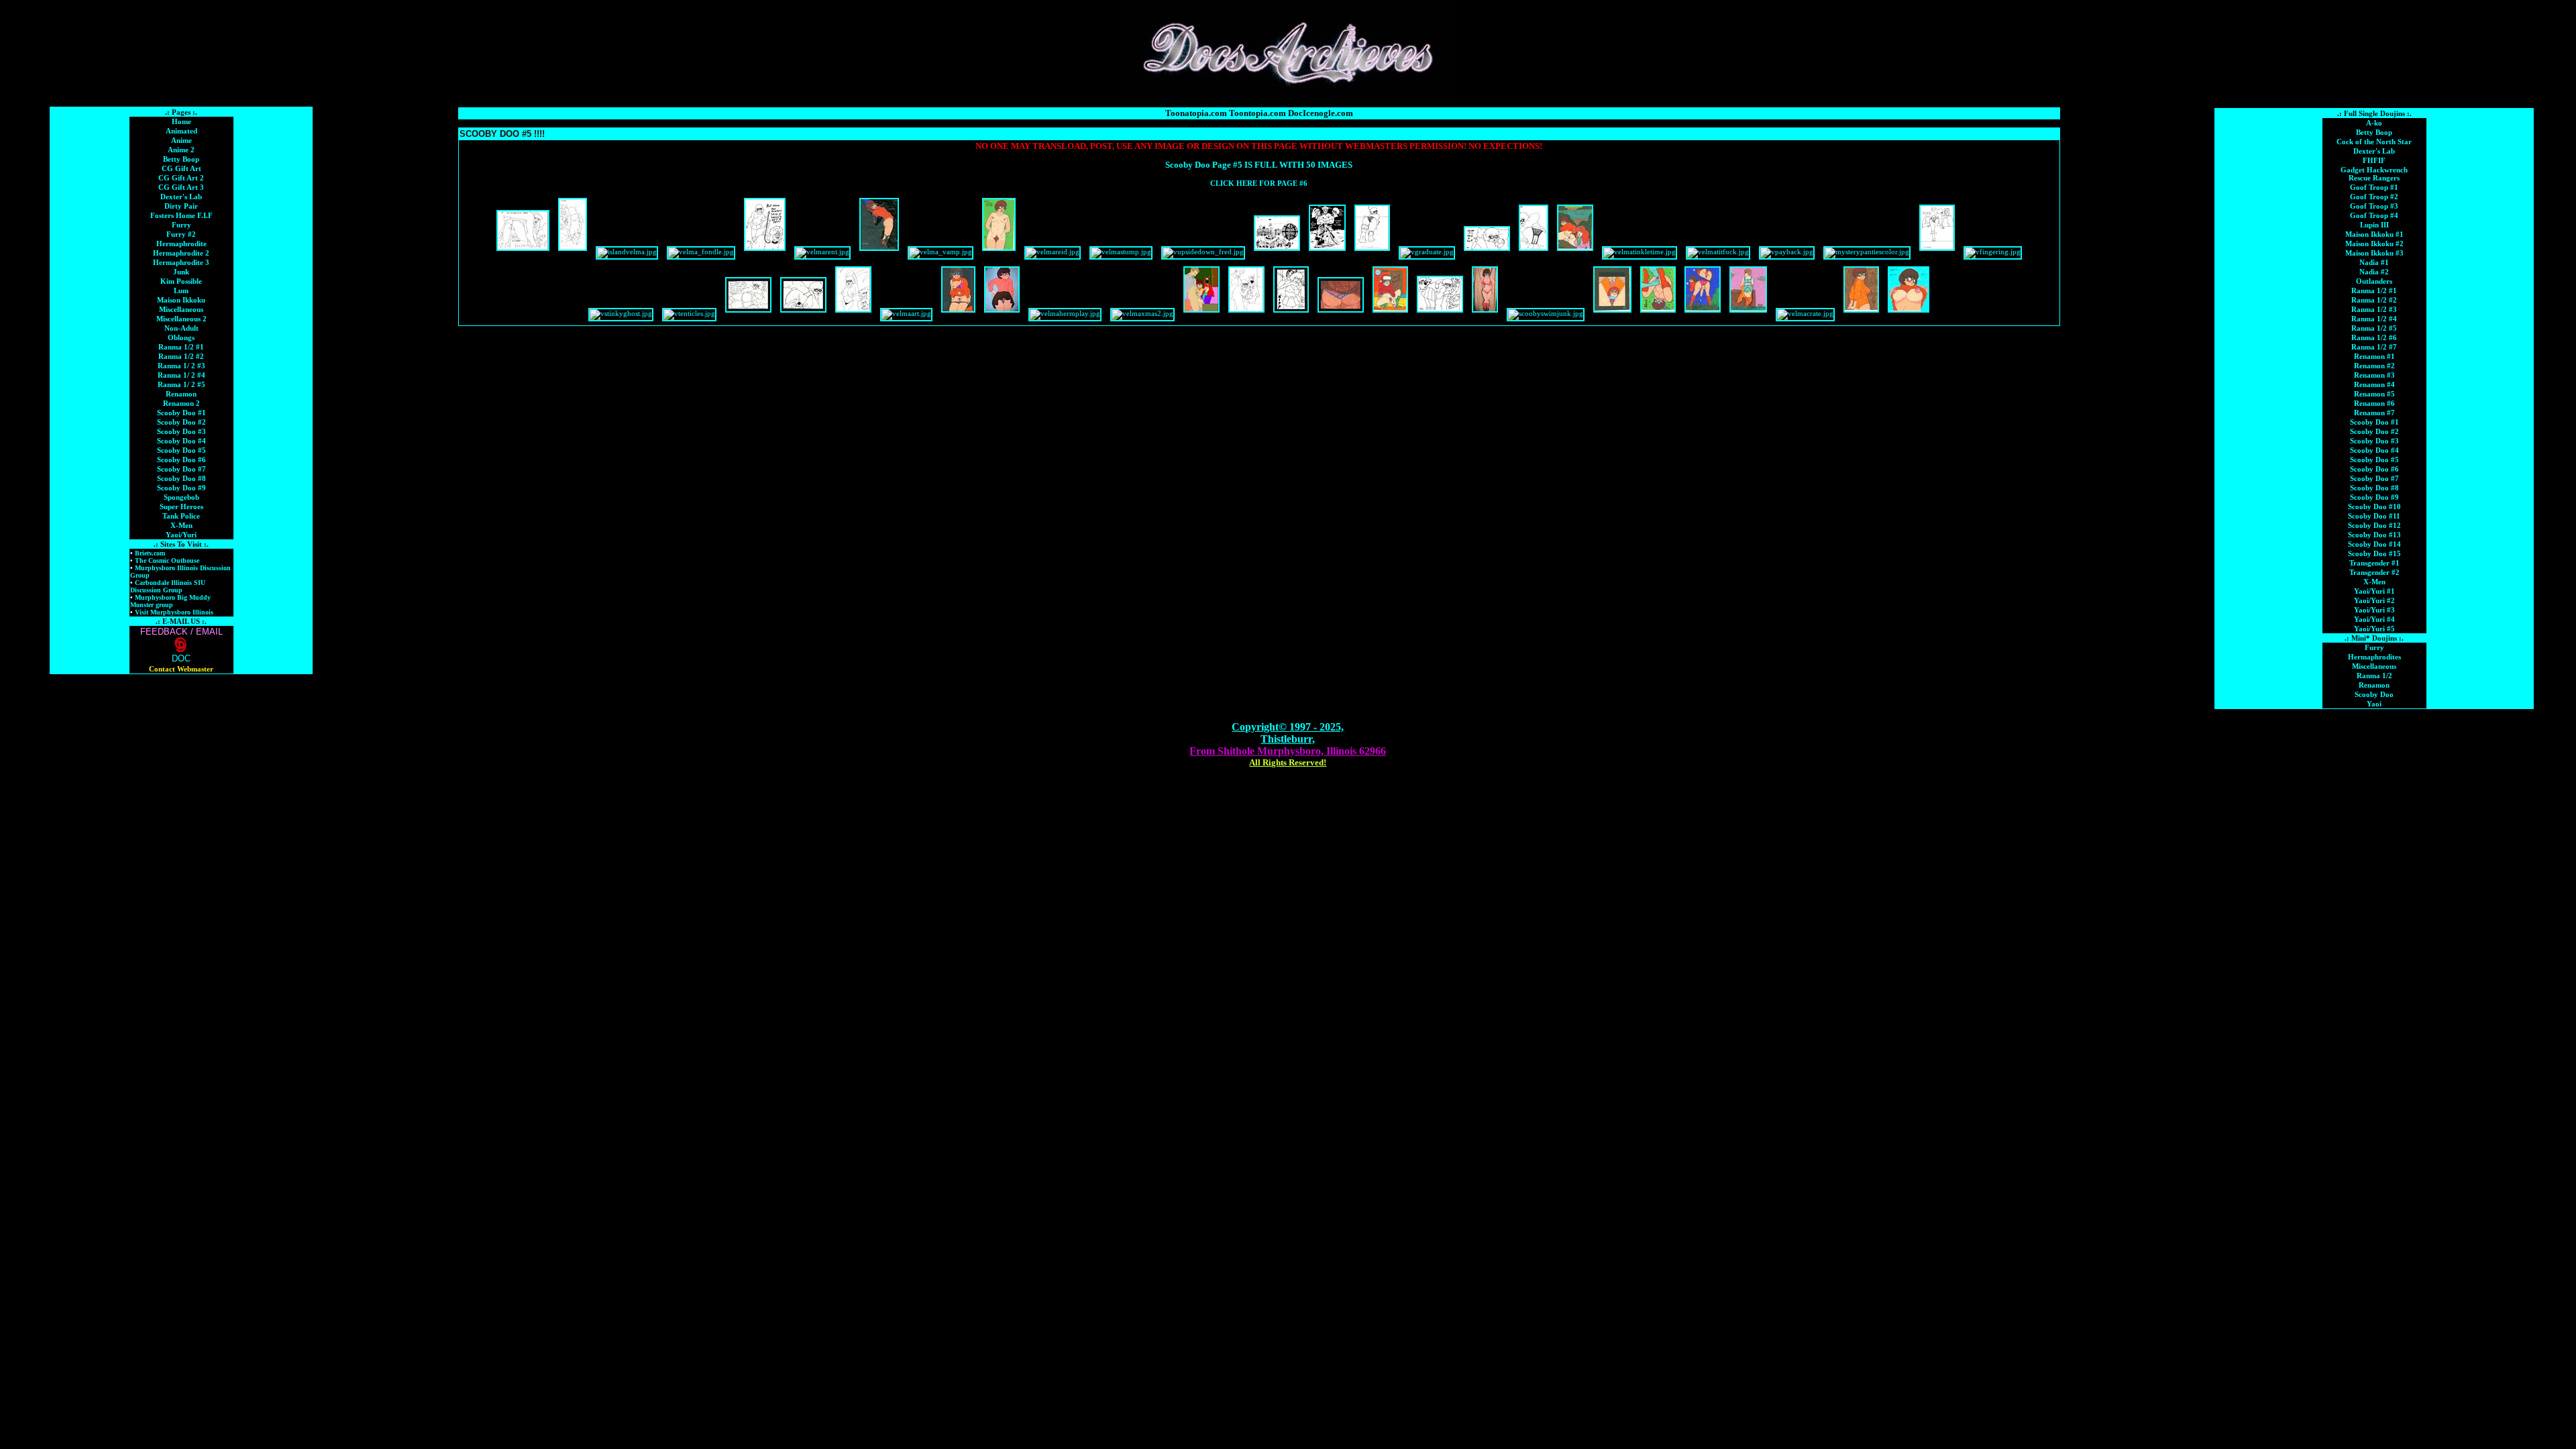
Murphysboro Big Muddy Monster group (170, 601)
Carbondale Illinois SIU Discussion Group (168, 586)
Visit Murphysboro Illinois (173, 612)
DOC (181, 658)
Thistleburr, (1288, 739)
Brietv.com (149, 553)
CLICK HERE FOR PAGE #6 (1259, 183)
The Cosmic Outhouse (166, 560)
